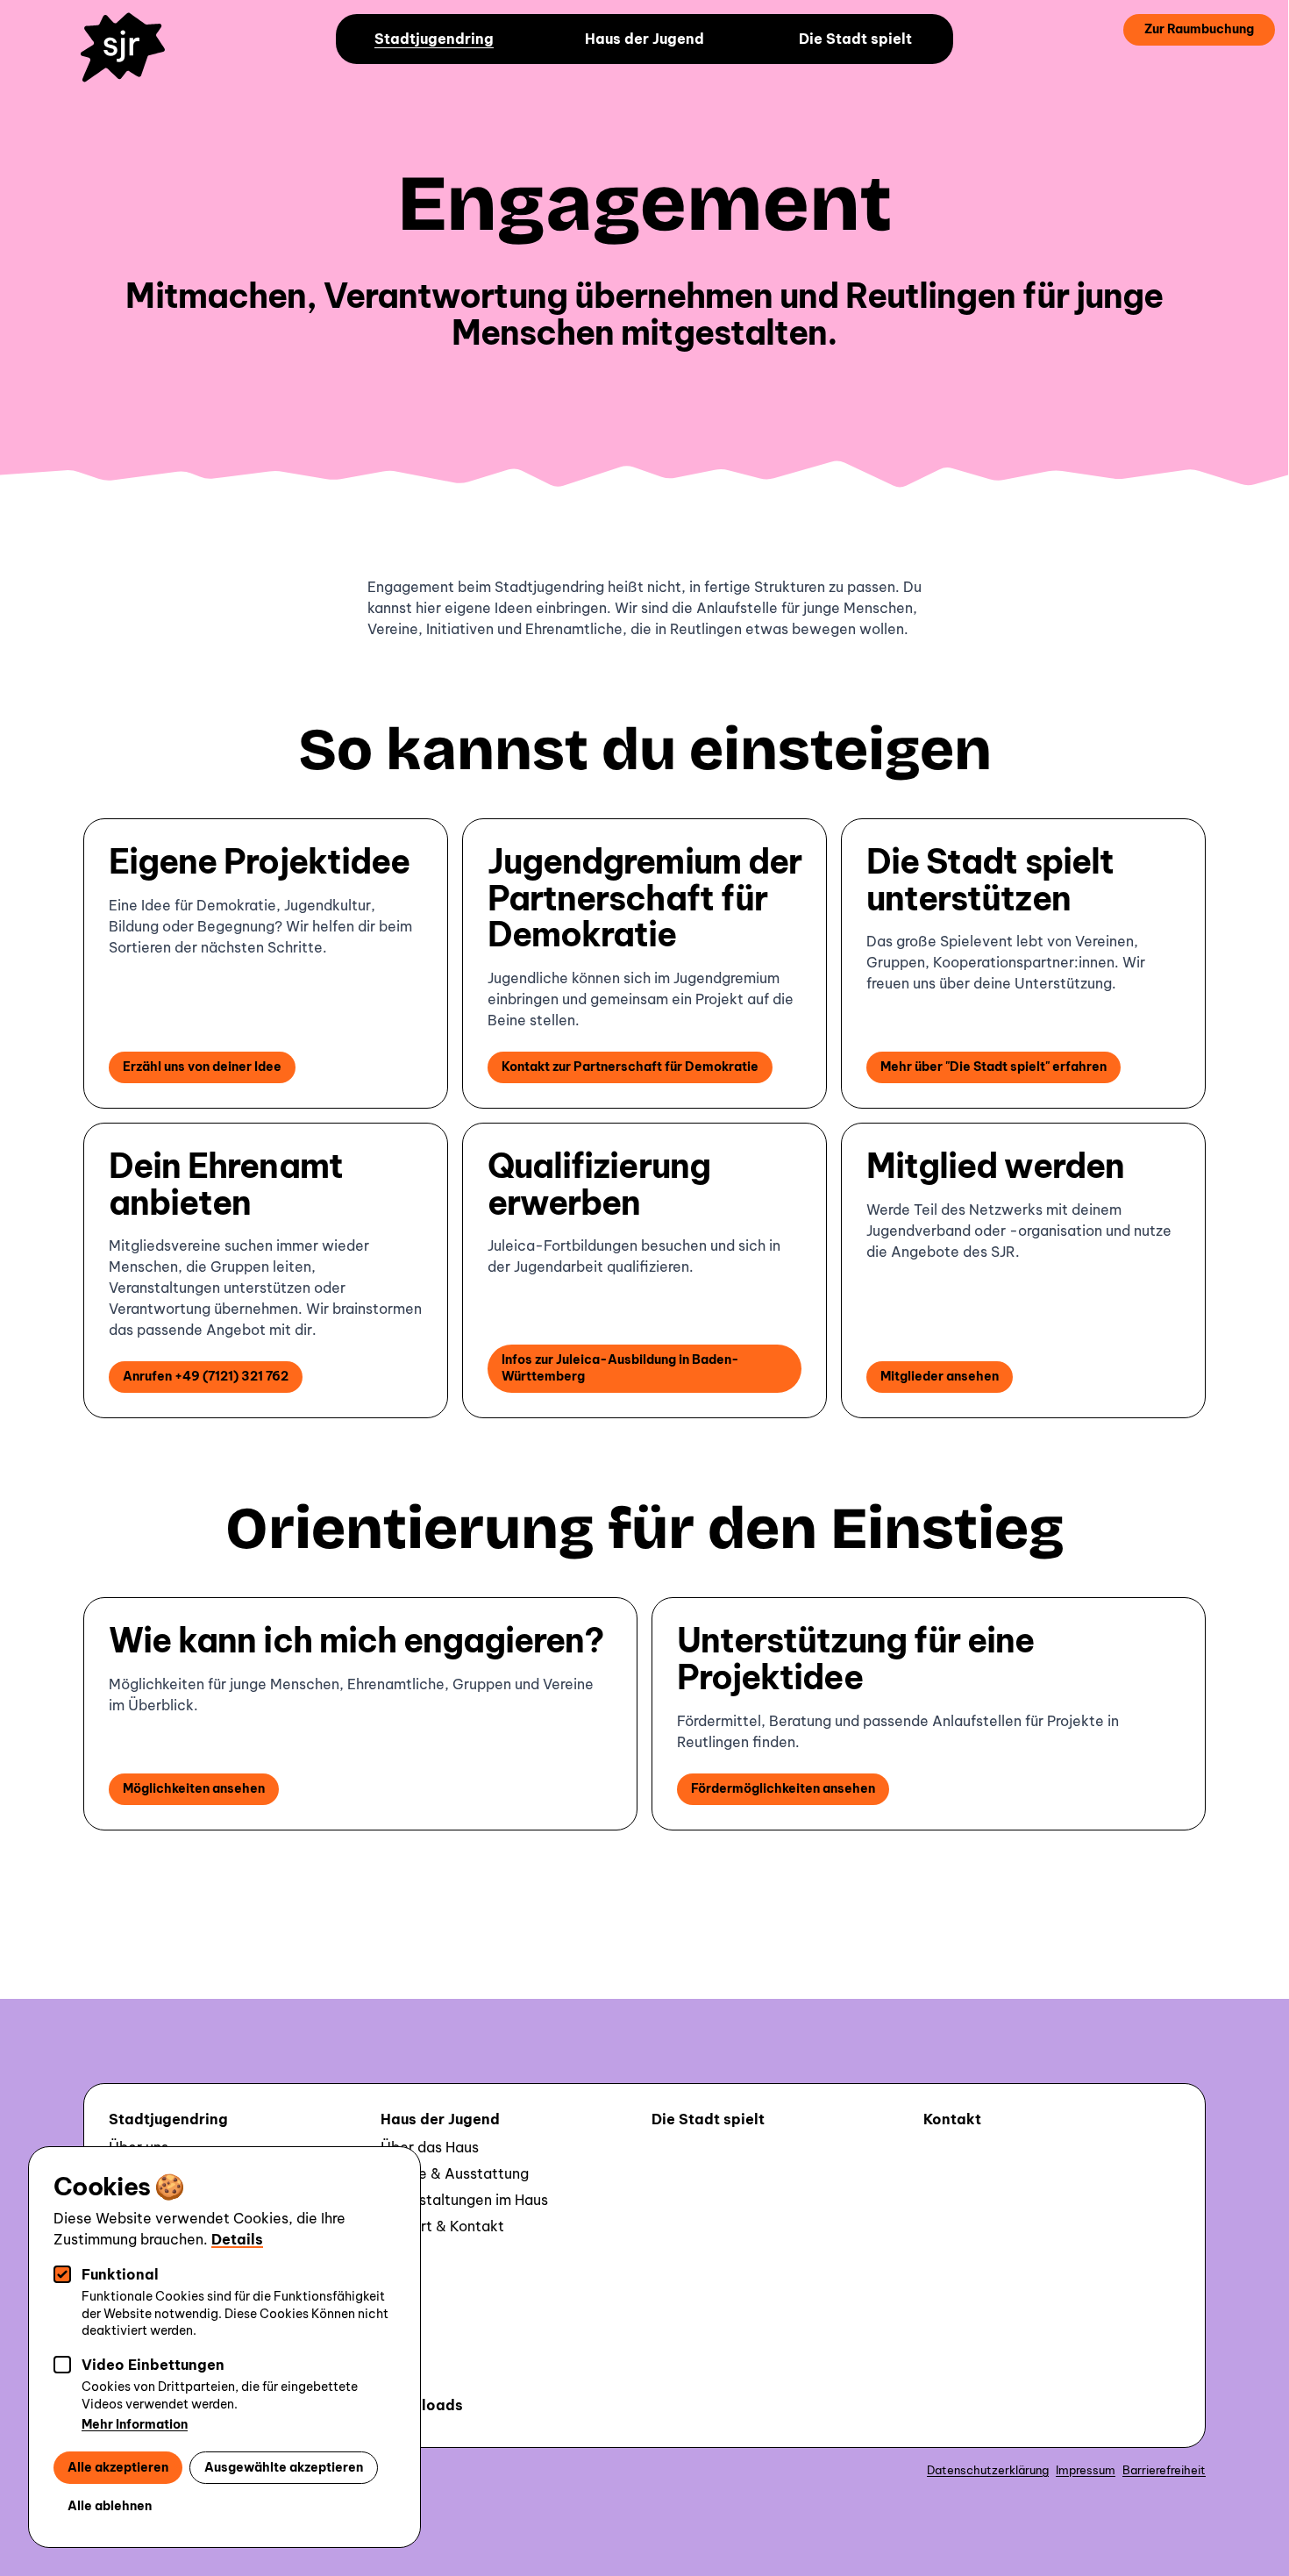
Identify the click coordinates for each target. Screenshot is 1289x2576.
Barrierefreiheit (1164, 2470)
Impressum (1086, 2470)
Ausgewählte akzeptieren (284, 2467)
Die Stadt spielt (855, 39)
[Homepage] (131, 60)
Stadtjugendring (434, 39)
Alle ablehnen (110, 2506)
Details (237, 2239)
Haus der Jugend (644, 39)
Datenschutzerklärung (988, 2470)
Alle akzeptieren (118, 2467)
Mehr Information (135, 2424)
